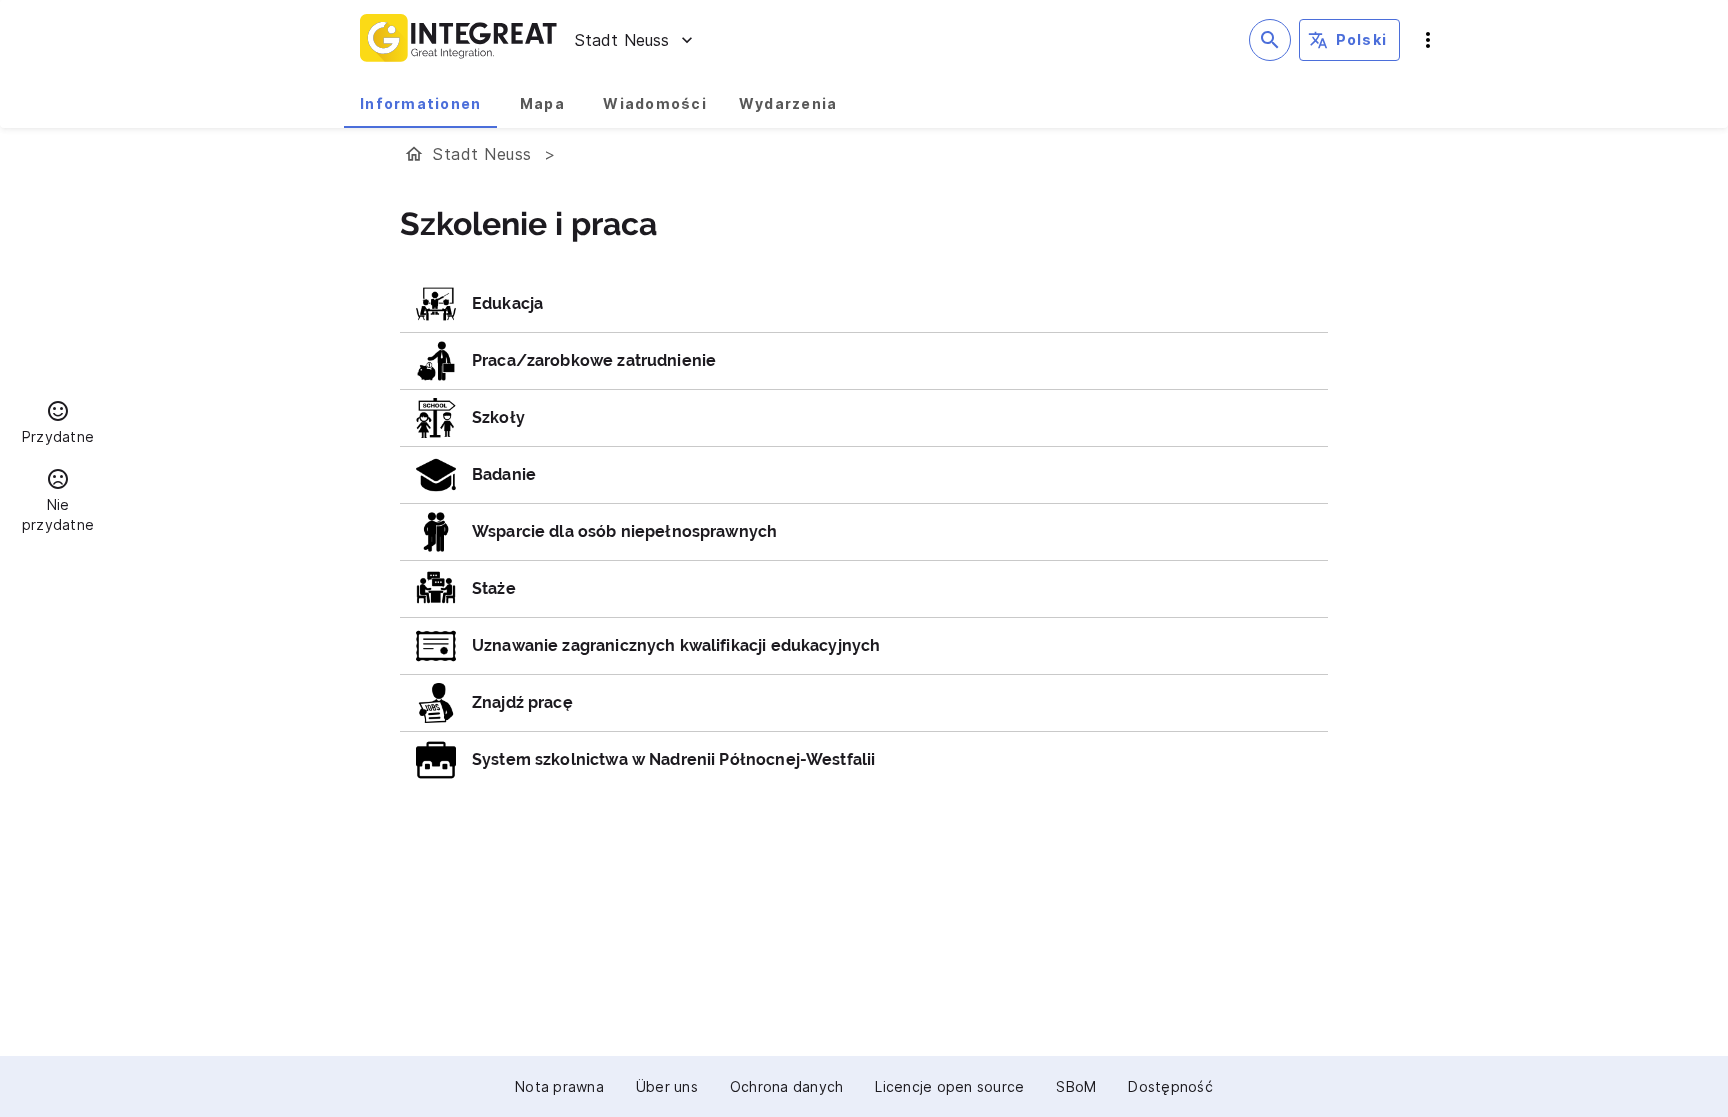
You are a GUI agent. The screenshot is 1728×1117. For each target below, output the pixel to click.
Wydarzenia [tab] (788, 103)
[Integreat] (459, 40)
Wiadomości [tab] (655, 103)
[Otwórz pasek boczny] (1428, 40)
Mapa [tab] (542, 103)
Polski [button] (1362, 39)
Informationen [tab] (420, 103)
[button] (58, 425)
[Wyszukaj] (1270, 40)
